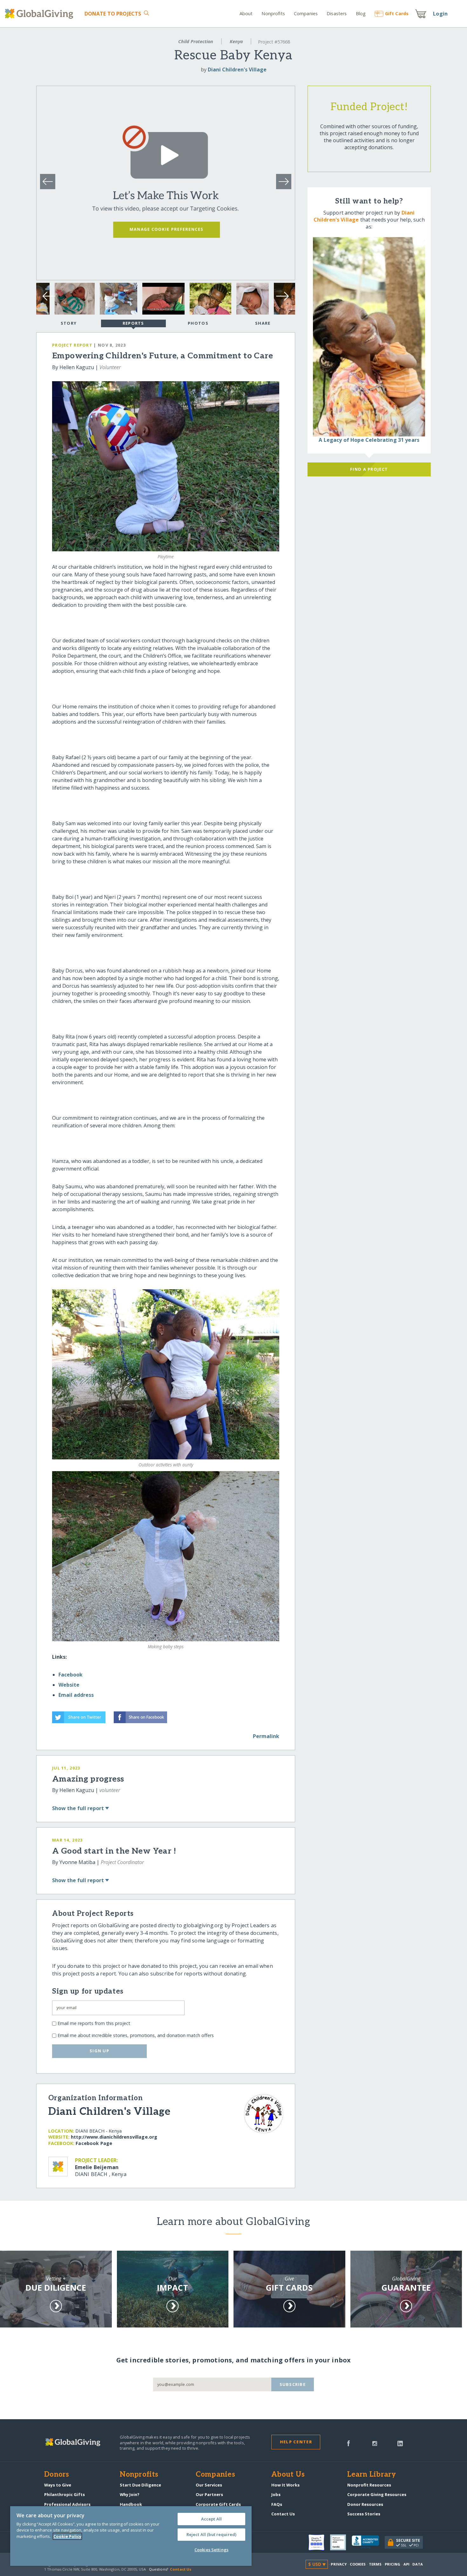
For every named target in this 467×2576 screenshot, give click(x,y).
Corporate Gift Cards (218, 2504)
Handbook (131, 2504)
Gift (397, 13)
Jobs (276, 2494)
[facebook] (349, 2443)
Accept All (211, 2519)
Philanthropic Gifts (64, 2494)
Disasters (337, 13)
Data (417, 2564)
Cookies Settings (211, 2550)
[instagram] (375, 2443)
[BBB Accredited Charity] (368, 2542)
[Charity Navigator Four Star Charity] (319, 2542)
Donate (113, 14)
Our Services (209, 2485)
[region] (131, 2536)
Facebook (71, 1675)
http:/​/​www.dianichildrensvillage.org (114, 2137)
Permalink (266, 1736)
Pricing (393, 2564)
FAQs (277, 2504)
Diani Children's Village (237, 70)
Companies (306, 13)
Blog (361, 13)
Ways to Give (58, 2485)
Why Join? (130, 2494)
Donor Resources (365, 2504)
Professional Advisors (67, 2504)
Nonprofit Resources (369, 2485)
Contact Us (283, 2514)
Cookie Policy (67, 2536)
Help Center (296, 2442)
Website (69, 1685)
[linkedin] (400, 2443)
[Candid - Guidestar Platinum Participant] (341, 2542)
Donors (57, 2475)
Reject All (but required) (211, 2534)
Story (69, 323)
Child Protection (196, 41)
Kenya (236, 41)
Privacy (339, 2564)
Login (440, 14)
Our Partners (209, 2494)
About (246, 13)
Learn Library (372, 2475)
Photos (198, 323)
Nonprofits (273, 13)
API (406, 2564)
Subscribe (293, 2384)
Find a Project (369, 469)
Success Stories (364, 2514)
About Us (288, 2475)
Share (263, 323)
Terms (375, 2564)
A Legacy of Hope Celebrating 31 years (369, 440)
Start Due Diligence (140, 2485)
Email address (76, 1695)
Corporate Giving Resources (377, 2494)
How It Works (285, 2485)
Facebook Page (94, 2143)
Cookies (358, 2564)
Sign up (99, 2051)
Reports (133, 323)
